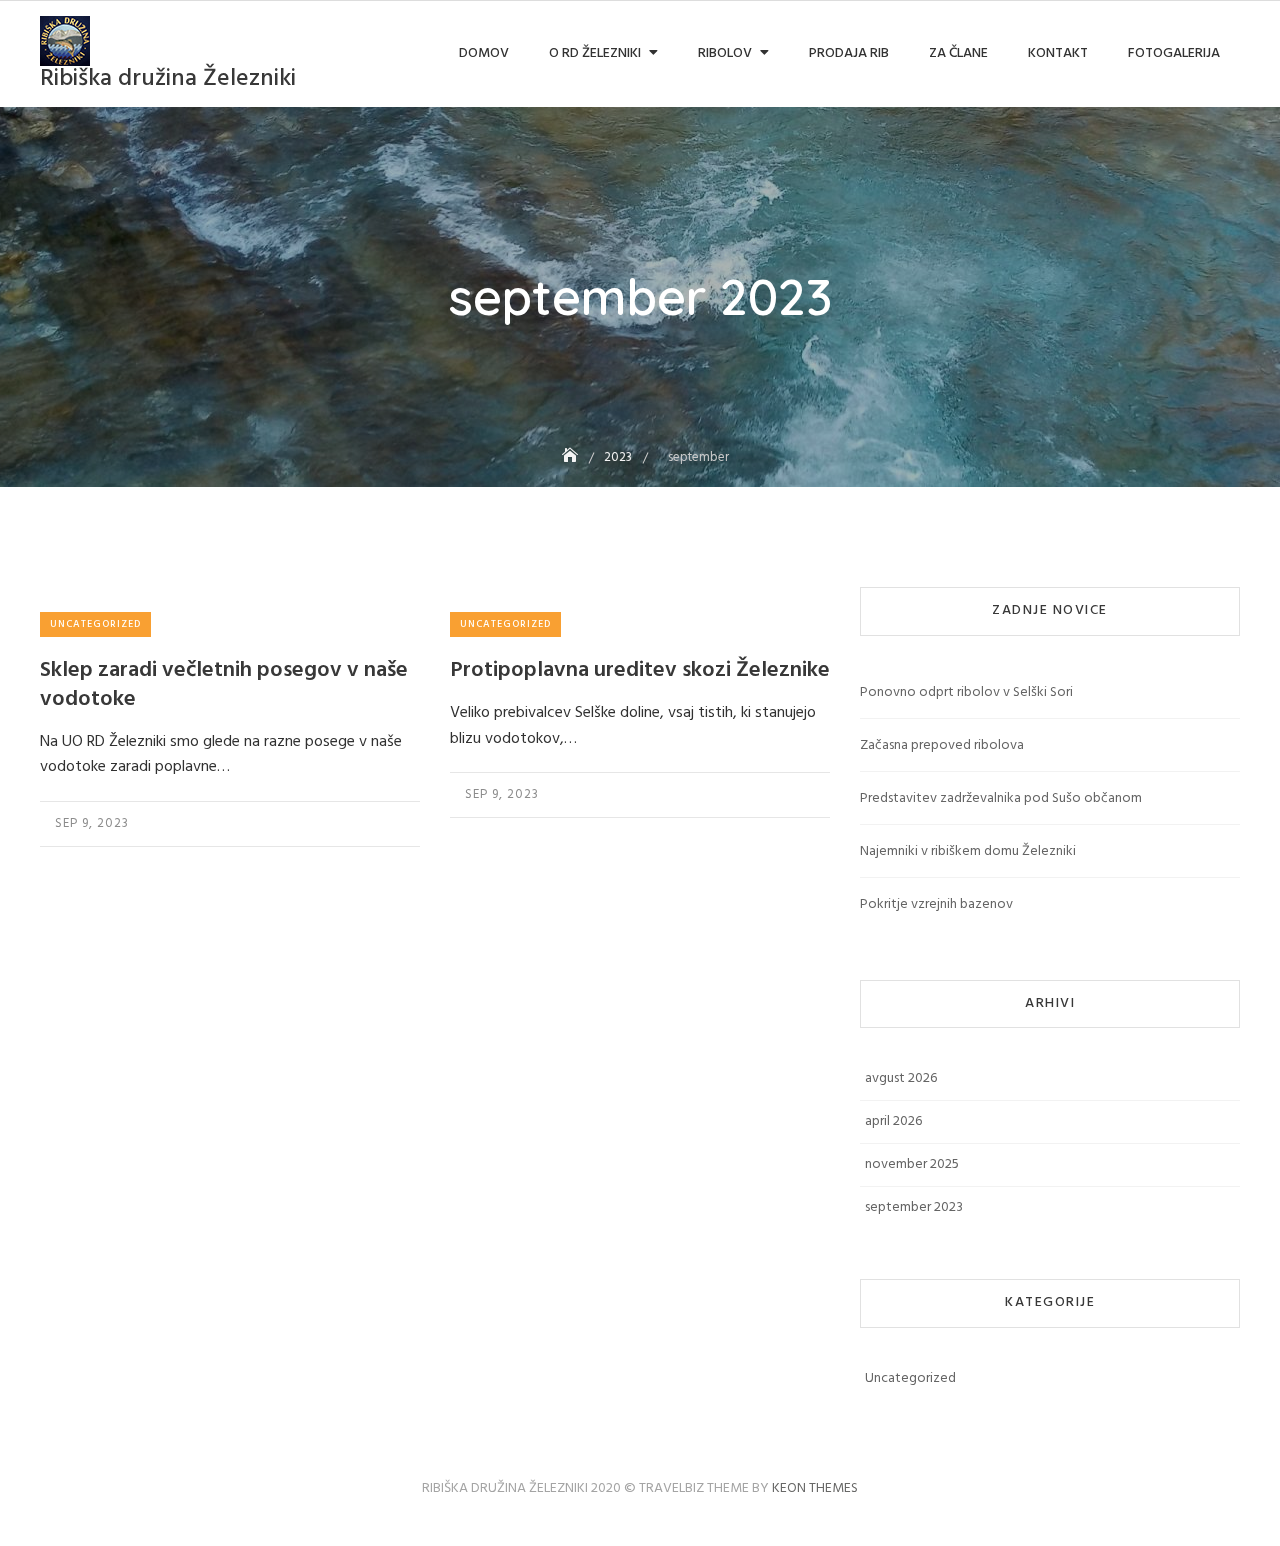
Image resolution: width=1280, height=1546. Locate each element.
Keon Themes (815, 1488)
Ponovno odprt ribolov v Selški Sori (966, 692)
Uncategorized (95, 624)
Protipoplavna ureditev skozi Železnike (640, 670)
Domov (484, 53)
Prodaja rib (849, 53)
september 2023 (914, 1207)
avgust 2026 (901, 1078)
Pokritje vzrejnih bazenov (936, 904)
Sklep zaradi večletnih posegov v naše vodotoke (224, 685)
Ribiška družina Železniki (168, 79)
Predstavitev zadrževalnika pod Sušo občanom (1001, 798)
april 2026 (893, 1121)
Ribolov (725, 53)
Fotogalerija (1174, 53)
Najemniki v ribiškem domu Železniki (968, 851)
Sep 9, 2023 (92, 823)
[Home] (572, 457)
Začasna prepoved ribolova (942, 745)
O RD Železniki (595, 53)
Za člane (958, 53)
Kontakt (1058, 53)
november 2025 (912, 1164)
